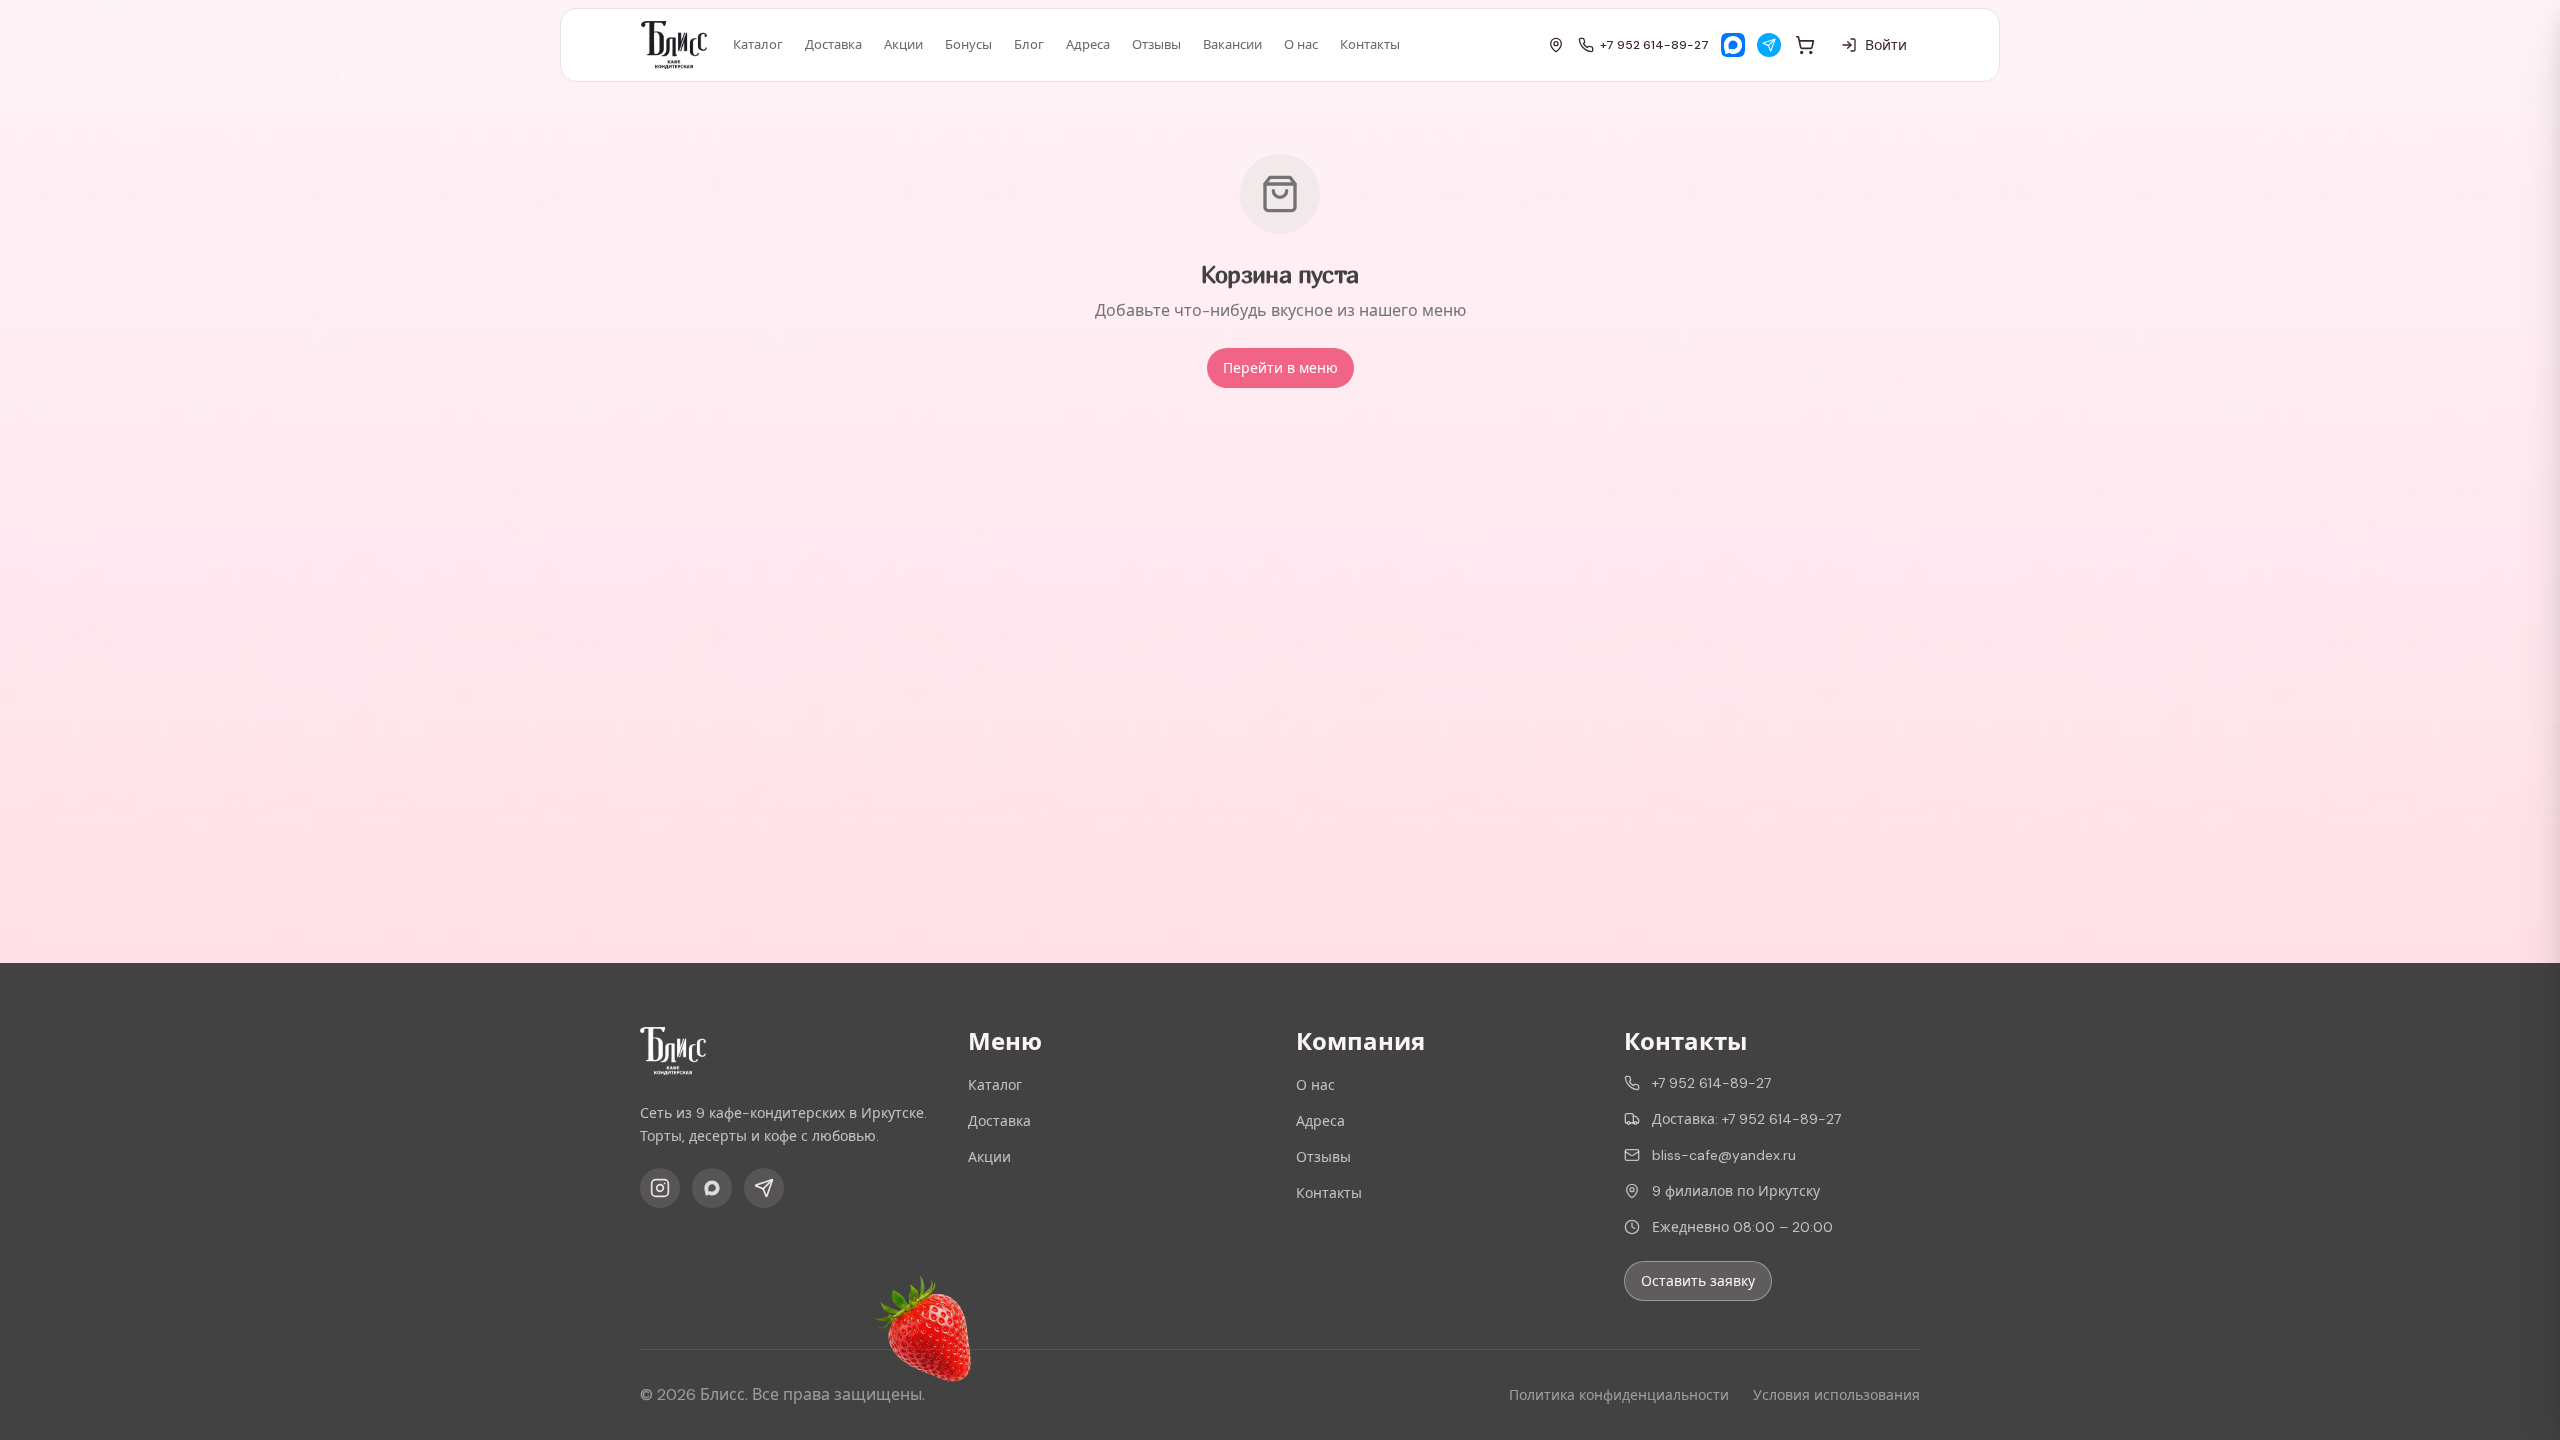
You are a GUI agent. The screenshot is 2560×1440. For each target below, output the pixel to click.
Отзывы (1156, 44)
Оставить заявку (1698, 1281)
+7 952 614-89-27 (1654, 45)
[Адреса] (1556, 45)
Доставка (833, 44)
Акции (903, 44)
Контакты (1370, 44)
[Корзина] (1805, 45)
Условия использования (1836, 1395)
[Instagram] (660, 1188)
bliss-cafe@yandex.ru (1724, 1155)
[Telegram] (1769, 45)
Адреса (1088, 44)
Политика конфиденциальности (1619, 1395)
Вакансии (1232, 44)
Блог (1029, 44)
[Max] (1733, 45)
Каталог (758, 44)
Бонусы (968, 44)
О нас (1301, 44)
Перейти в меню (1280, 368)
